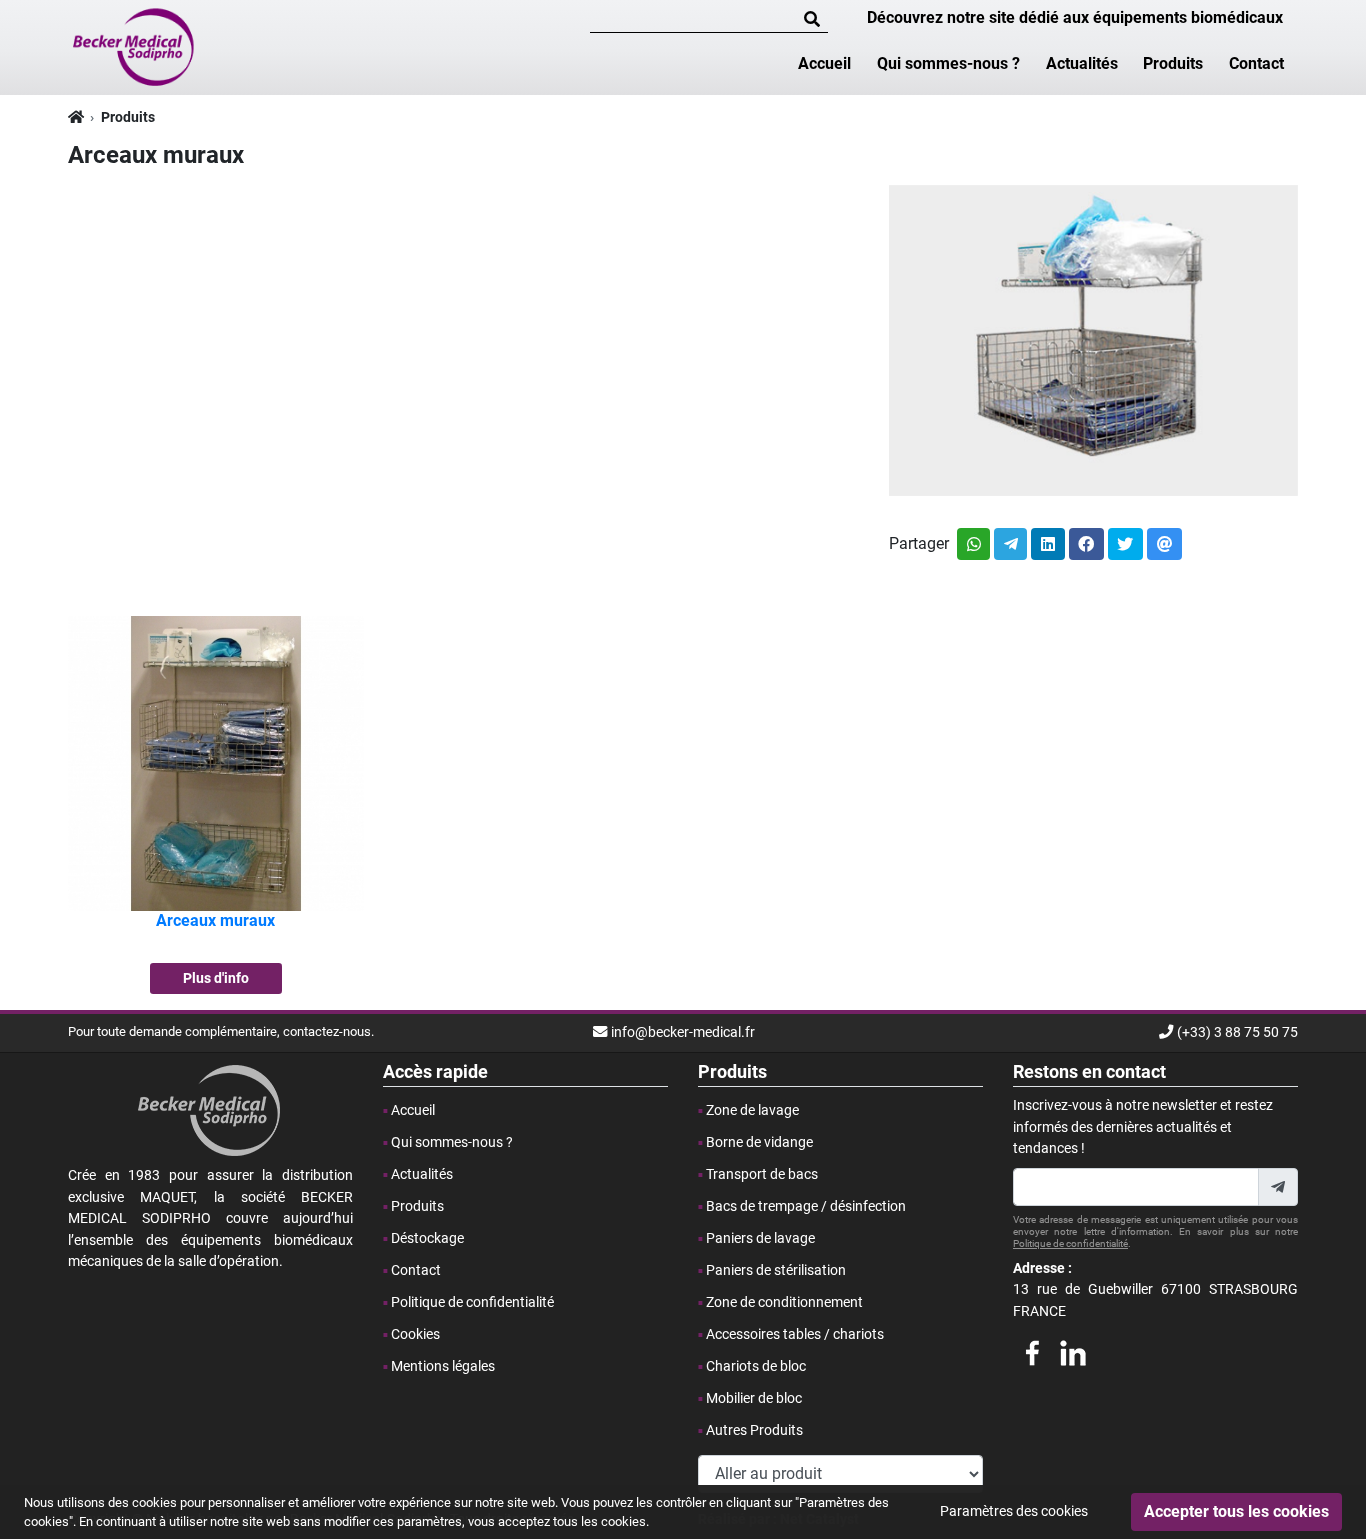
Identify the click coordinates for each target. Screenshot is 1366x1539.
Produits (1173, 63)
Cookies (415, 1334)
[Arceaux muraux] (216, 762)
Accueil (824, 63)
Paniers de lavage (760, 1238)
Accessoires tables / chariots (795, 1334)
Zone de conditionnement (784, 1302)
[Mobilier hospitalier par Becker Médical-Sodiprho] (135, 46)
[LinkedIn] (1073, 1350)
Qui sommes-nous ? (948, 63)
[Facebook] (1032, 1350)
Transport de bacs (762, 1174)
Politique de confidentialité (472, 1302)
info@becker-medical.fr (683, 1032)
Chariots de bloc (756, 1366)
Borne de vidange (759, 1142)
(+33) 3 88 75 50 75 (1237, 1032)
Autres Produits (754, 1430)
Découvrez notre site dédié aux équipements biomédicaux (1075, 17)
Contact (1256, 63)
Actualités (1082, 63)
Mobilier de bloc (754, 1398)
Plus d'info (216, 978)
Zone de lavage (752, 1110)
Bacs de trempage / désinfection (806, 1206)
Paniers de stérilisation (776, 1270)
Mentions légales (443, 1366)
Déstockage (427, 1238)
